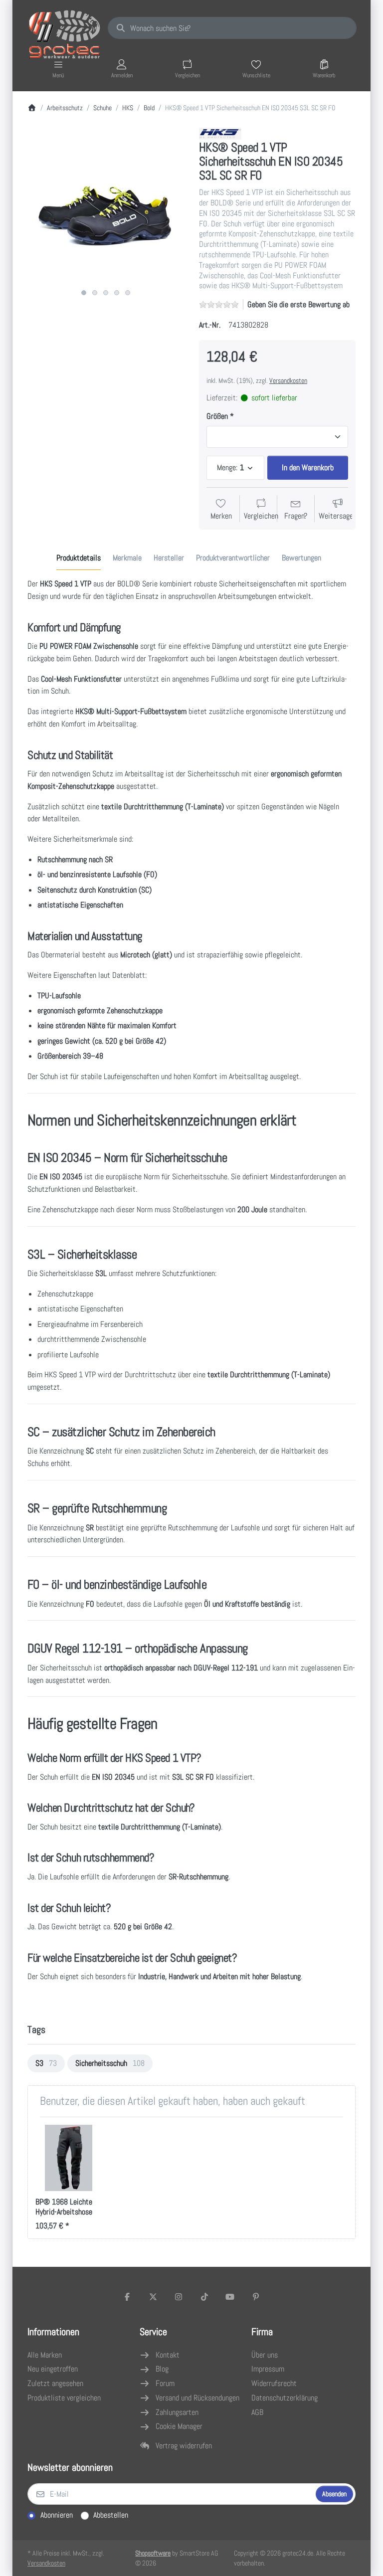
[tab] (79, 558)
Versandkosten (288, 380)
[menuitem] (46, 2063)
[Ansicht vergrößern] (106, 206)
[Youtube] (230, 2297)
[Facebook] (127, 2297)
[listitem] (106, 206)
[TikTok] (204, 2297)
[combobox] (232, 28)
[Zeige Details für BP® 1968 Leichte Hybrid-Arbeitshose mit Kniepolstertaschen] (69, 2158)
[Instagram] (179, 2297)
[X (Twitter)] (153, 2297)
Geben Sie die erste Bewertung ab (298, 304)
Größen (217, 416)
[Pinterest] (256, 2297)
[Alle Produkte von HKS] (220, 133)
